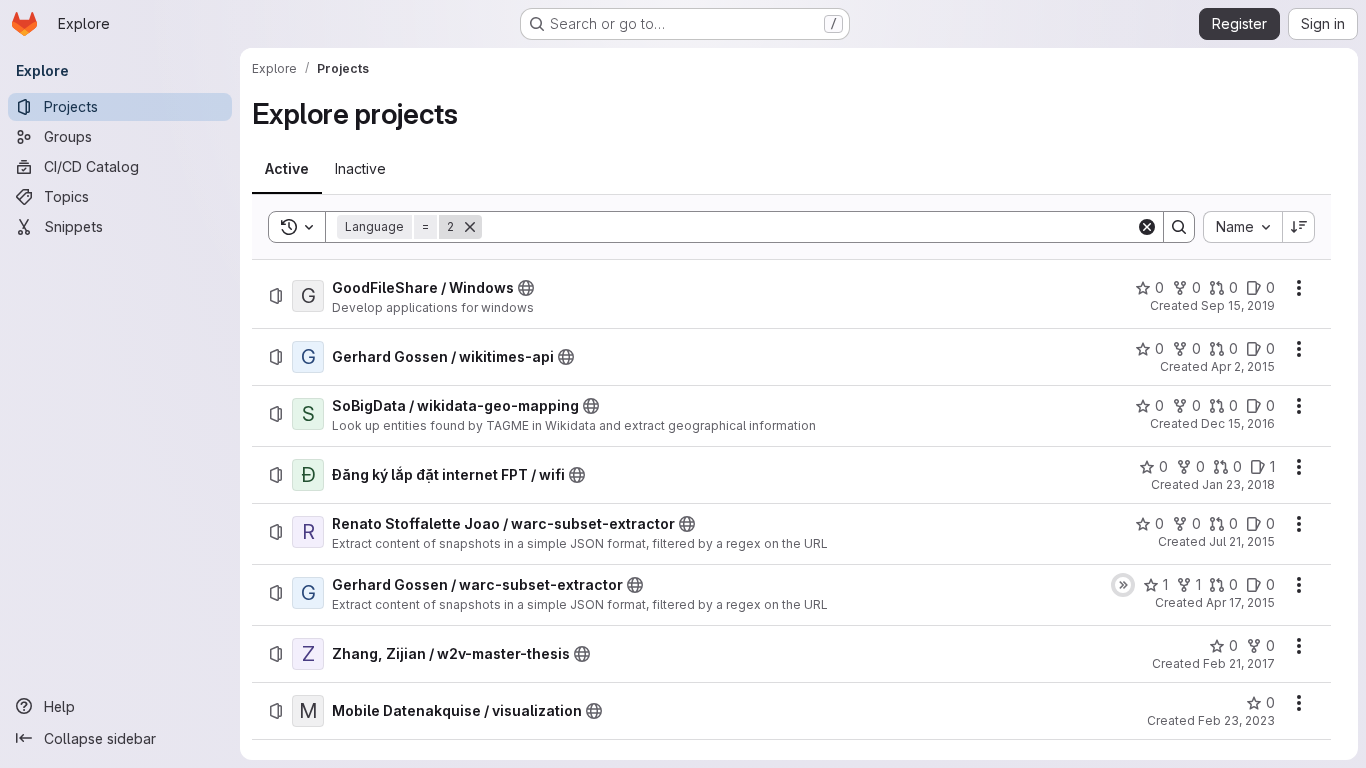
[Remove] (470, 227)
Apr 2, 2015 (1243, 366)
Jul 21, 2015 (1242, 541)
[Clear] (1147, 227)
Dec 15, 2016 (1238, 423)
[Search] (1179, 227)
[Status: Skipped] (1123, 585)
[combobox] (1242, 227)
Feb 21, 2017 (1239, 663)
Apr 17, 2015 (1240, 602)
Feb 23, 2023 (1236, 720)
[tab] (287, 169)
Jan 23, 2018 (1238, 484)
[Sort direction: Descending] (1299, 227)
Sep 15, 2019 (1238, 305)
